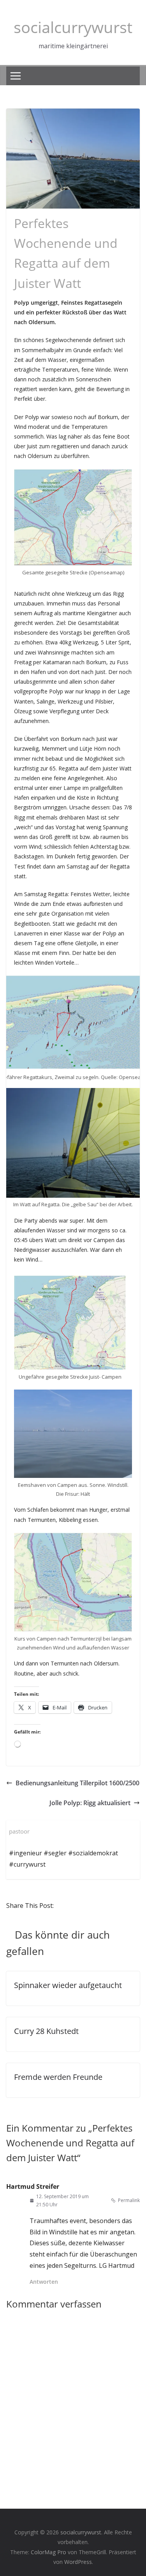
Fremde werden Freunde (58, 2077)
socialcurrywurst (73, 27)
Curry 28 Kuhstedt (46, 2031)
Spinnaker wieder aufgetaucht (68, 1985)
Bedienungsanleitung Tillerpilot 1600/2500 (77, 1783)
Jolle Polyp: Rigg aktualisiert (90, 1803)
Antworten (44, 2282)
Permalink (129, 2200)
